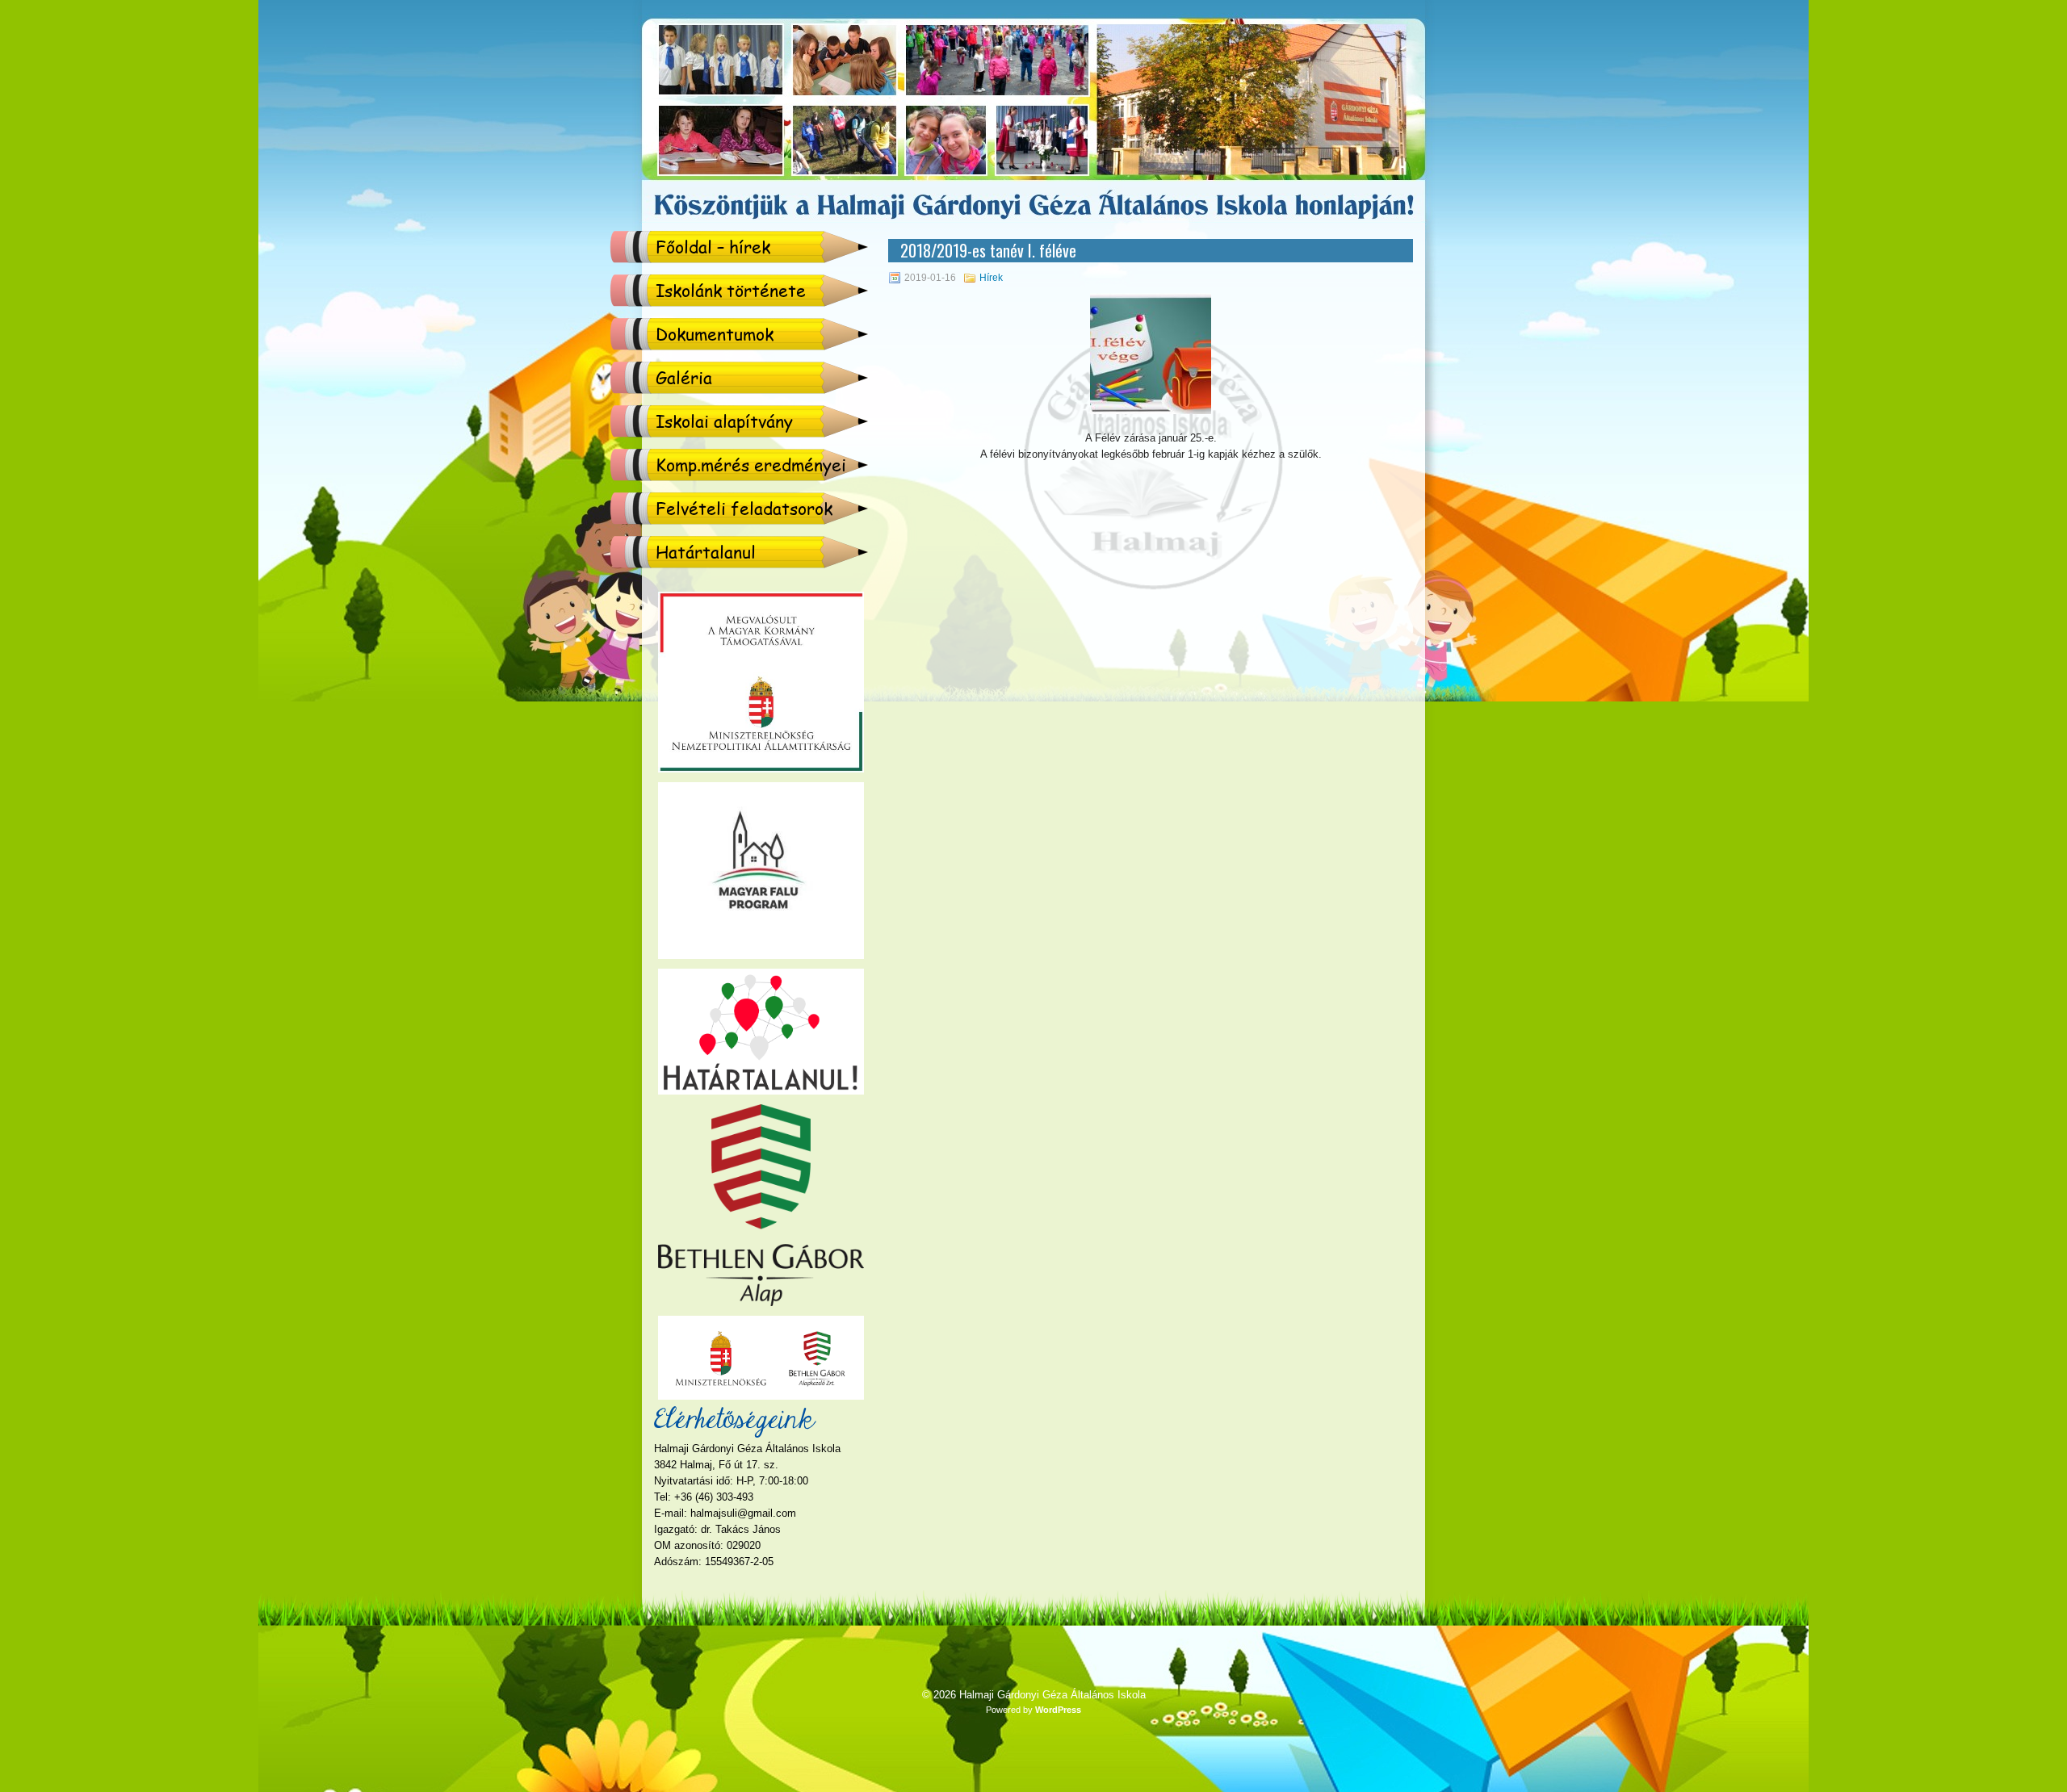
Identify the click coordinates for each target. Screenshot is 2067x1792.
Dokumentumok (715, 334)
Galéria (684, 377)
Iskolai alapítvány (724, 421)
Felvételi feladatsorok (744, 508)
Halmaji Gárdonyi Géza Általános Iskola (1052, 1695)
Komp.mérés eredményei (751, 465)
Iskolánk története (731, 290)
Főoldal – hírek (713, 247)
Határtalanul (706, 552)
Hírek (991, 278)
